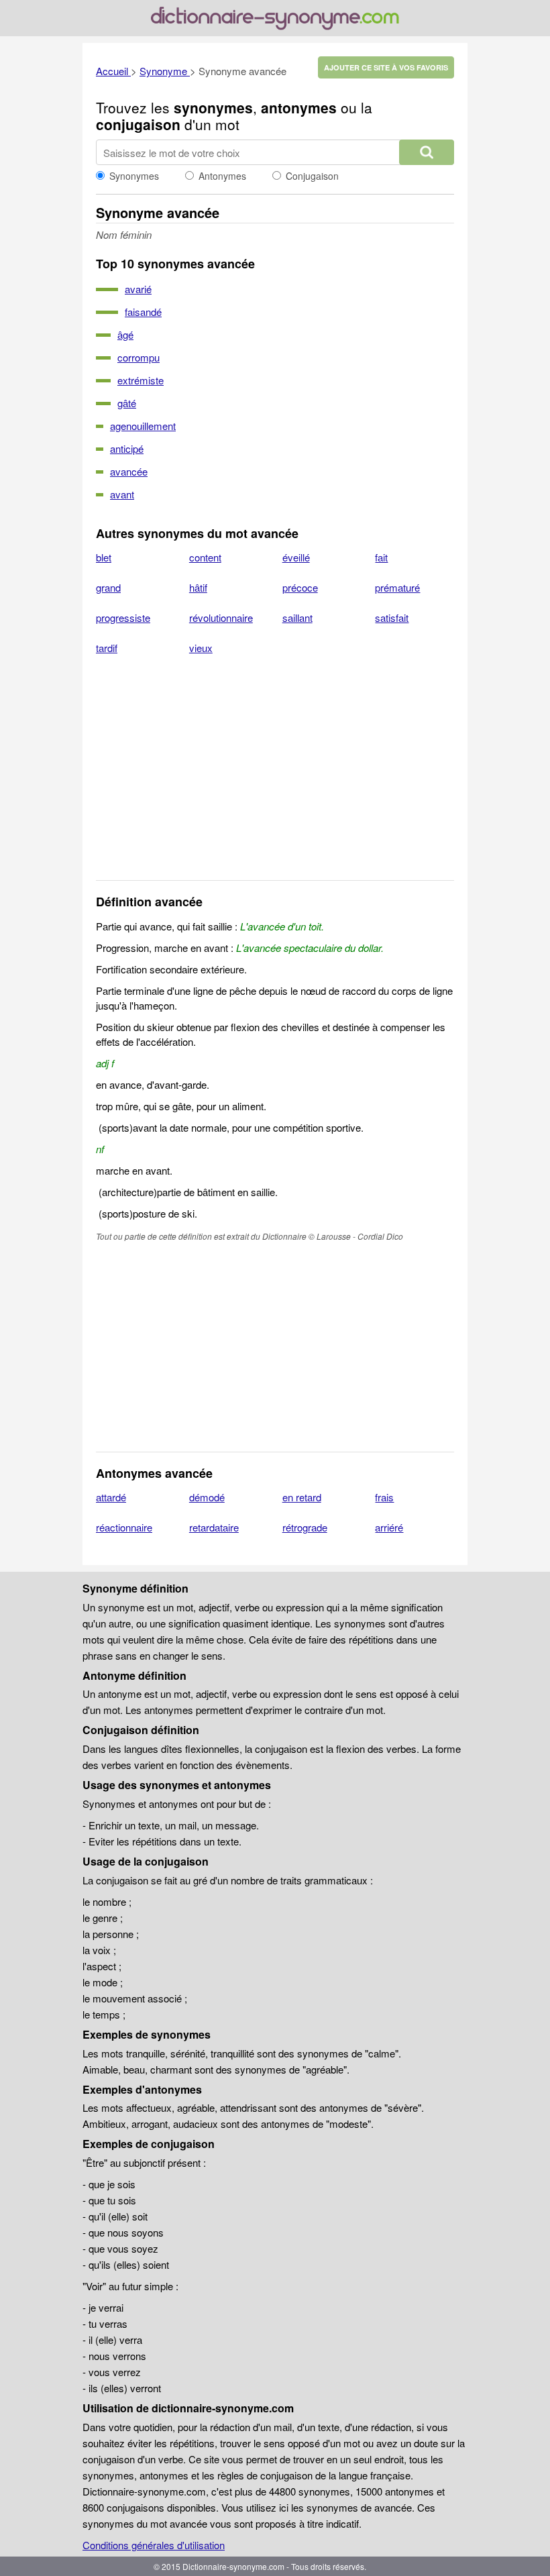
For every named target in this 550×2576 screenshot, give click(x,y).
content (205, 557)
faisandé (143, 312)
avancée (129, 471)
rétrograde (305, 1527)
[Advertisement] (275, 776)
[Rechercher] (427, 152)
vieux (201, 648)
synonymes (213, 107)
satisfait (392, 618)
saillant (297, 618)
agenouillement (143, 426)
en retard (302, 1497)
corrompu (139, 357)
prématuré (397, 587)
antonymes (299, 107)
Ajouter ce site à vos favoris (386, 67)
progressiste (123, 618)
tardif (107, 648)
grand (108, 587)
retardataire (214, 1527)
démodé (207, 1497)
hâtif (198, 587)
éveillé (296, 557)
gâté (127, 403)
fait (381, 557)
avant (122, 494)
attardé (111, 1497)
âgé (125, 334)
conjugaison (138, 124)
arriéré (389, 1527)
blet (104, 557)
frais (384, 1497)
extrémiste (141, 380)
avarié (138, 289)
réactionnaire (124, 1527)
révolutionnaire (221, 618)
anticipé (127, 448)
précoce (300, 587)
